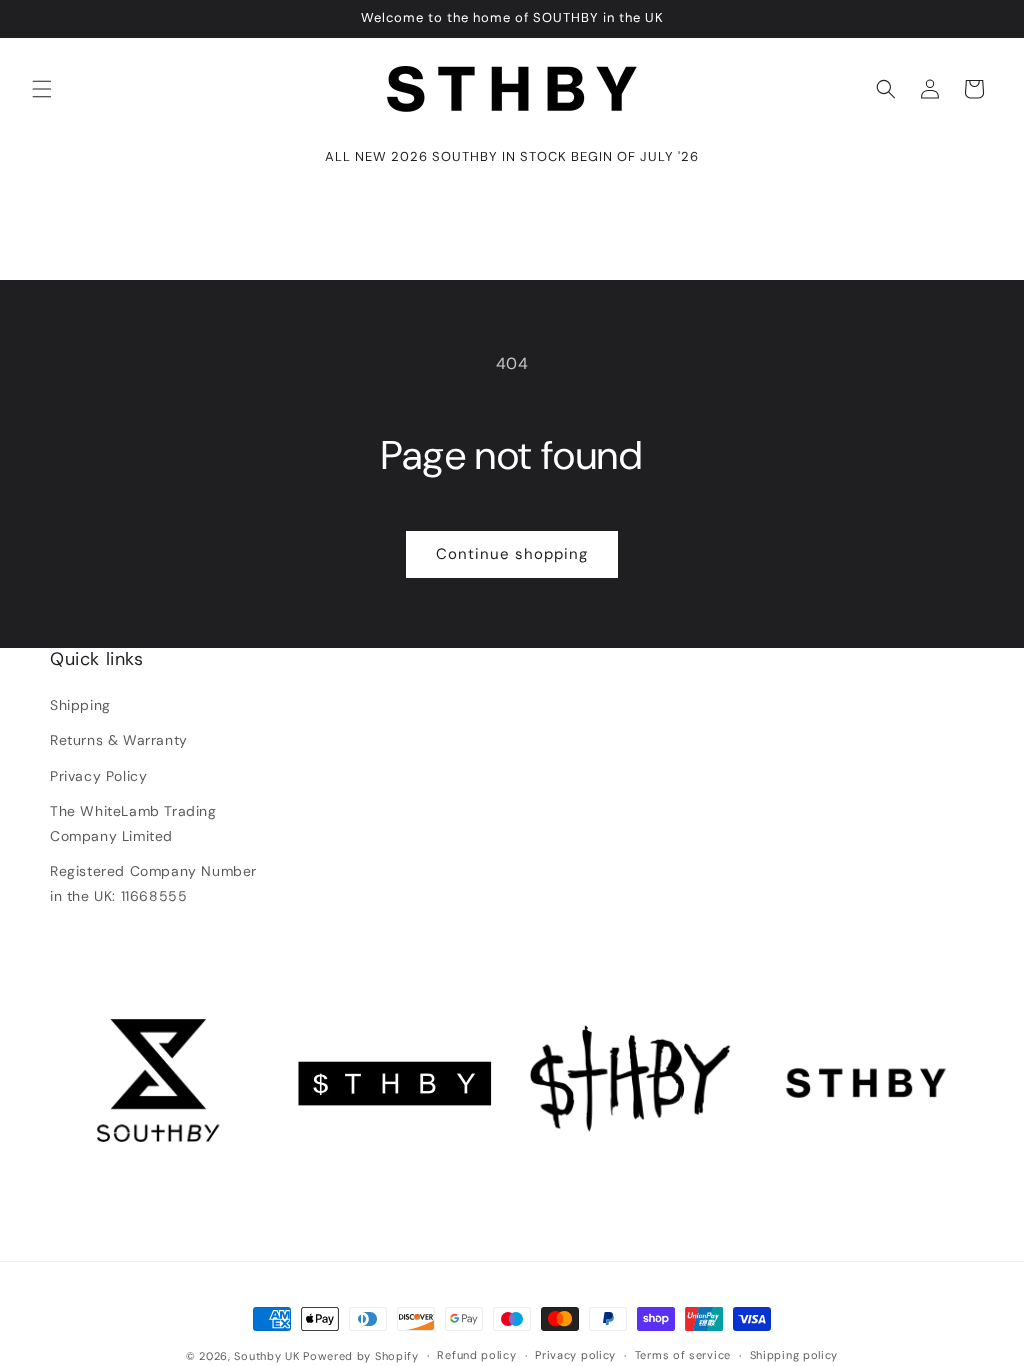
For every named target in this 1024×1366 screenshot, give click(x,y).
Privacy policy (575, 1355)
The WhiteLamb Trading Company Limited (133, 823)
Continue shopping (512, 554)
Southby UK (266, 1356)
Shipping (80, 705)
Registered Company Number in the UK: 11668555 (153, 883)
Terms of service (683, 1355)
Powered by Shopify (361, 1356)
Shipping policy (794, 1355)
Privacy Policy (98, 776)
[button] (42, 89)
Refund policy (476, 1355)
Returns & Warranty (119, 740)
